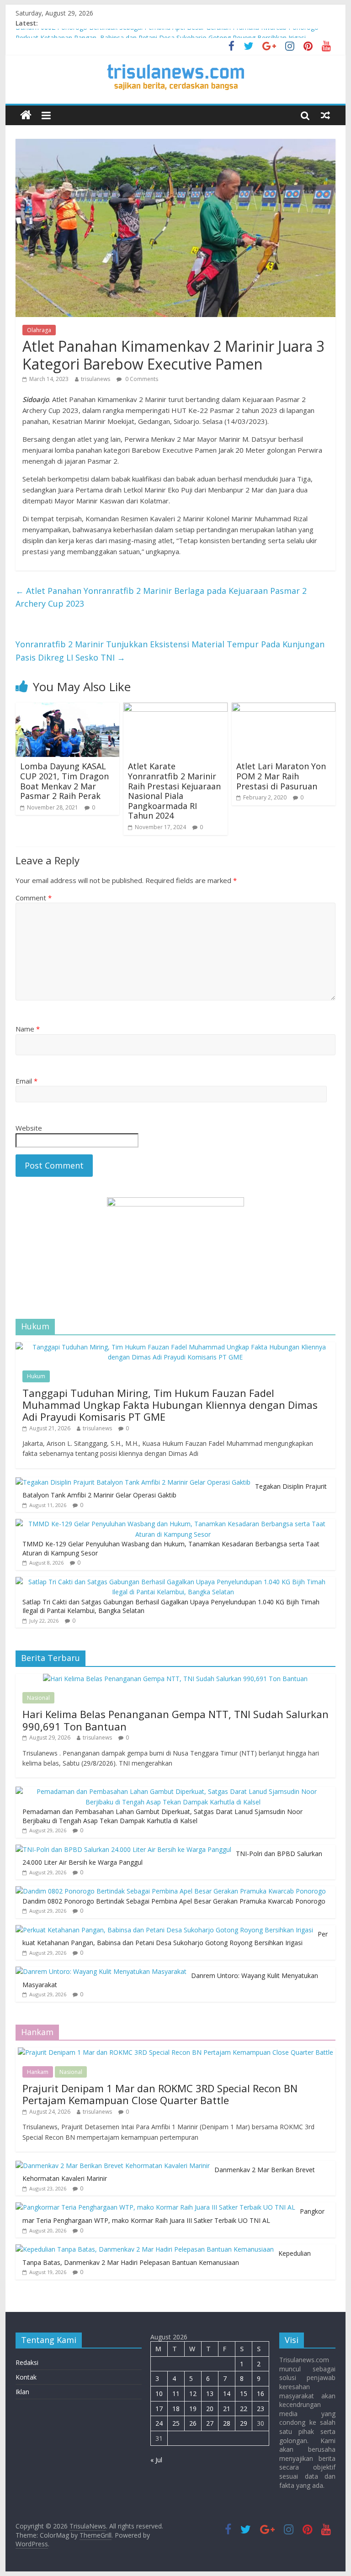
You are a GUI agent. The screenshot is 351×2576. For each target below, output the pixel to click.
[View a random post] (325, 115)
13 (210, 2394)
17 (159, 2409)
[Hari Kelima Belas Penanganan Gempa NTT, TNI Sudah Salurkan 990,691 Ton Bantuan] (175, 1679)
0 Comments (141, 379)
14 (227, 2394)
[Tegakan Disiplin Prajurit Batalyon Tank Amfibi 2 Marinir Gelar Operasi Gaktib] (133, 1482)
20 (210, 2409)
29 (244, 2423)
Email (27, 1081)
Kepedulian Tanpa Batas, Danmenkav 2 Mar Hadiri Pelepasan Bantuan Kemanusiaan (167, 2258)
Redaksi (27, 2362)
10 (159, 2394)
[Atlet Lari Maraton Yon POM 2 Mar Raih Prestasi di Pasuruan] (284, 708)
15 (244, 2394)
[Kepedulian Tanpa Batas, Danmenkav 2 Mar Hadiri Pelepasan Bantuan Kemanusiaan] (145, 2249)
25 (176, 2423)
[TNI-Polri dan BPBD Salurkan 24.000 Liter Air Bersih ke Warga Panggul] (123, 1849)
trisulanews (96, 379)
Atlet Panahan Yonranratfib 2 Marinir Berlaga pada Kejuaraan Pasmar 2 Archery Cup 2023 (161, 597)
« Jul (156, 2460)
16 (261, 2394)
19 (193, 2409)
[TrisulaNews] (26, 115)
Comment (34, 898)
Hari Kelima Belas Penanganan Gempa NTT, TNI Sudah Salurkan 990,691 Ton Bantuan (175, 1720)
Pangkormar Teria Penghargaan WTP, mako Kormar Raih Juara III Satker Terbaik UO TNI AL (173, 2216)
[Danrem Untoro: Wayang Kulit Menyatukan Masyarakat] (101, 1971)
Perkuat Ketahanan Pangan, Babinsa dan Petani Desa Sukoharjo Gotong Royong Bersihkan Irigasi (175, 1939)
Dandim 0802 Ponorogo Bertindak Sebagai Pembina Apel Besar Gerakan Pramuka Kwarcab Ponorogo (167, 34)
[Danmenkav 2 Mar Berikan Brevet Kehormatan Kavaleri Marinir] (113, 2166)
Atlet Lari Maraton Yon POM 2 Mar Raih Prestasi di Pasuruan (281, 776)
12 (193, 2394)
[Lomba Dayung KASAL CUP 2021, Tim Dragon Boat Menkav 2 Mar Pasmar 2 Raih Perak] (68, 708)
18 (176, 2409)
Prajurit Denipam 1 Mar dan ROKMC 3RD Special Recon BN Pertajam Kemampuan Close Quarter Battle (160, 2094)
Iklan (22, 2392)
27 (210, 2423)
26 (193, 2423)
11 (176, 2394)
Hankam (38, 2072)
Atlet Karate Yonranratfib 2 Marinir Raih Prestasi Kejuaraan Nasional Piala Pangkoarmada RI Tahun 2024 (174, 791)
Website (29, 1128)
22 (244, 2409)
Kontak (26, 2377)
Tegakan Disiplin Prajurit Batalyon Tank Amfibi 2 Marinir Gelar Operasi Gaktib (175, 1491)
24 (159, 2423)
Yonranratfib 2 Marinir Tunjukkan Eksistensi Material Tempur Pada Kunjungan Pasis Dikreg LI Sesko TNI (170, 651)
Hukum (36, 1376)
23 (261, 2409)
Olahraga (39, 330)
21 (227, 2409)
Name (28, 1029)
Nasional (38, 1698)
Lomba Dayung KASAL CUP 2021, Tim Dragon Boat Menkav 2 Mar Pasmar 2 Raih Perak (64, 781)
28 (227, 2423)
